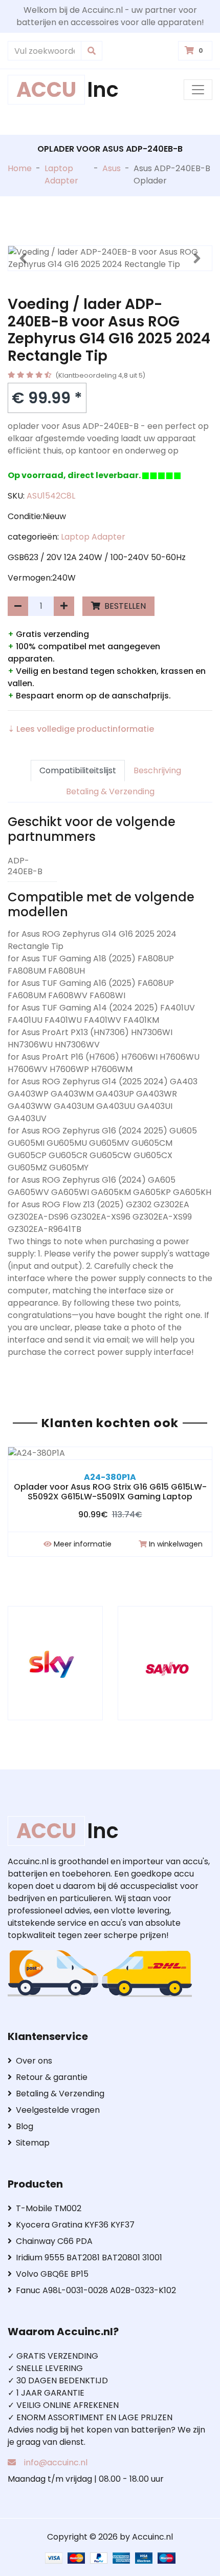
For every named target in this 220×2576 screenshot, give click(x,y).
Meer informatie (83, 1544)
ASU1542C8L (51, 496)
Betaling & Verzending (110, 791)
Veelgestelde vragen (58, 2110)
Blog (25, 2126)
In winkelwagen (176, 1544)
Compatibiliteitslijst (78, 770)
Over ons (34, 2061)
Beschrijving (157, 770)
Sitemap (33, 2143)
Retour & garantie (52, 2077)
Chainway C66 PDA (54, 2241)
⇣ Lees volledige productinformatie (81, 729)
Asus (112, 168)
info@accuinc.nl (56, 2462)
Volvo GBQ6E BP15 (52, 2274)
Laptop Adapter (61, 174)
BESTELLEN (124, 606)
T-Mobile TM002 (49, 2208)
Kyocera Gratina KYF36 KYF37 (75, 2225)
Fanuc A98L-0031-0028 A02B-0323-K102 (96, 2290)
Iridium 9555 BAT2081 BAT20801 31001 (89, 2258)
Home (20, 168)
